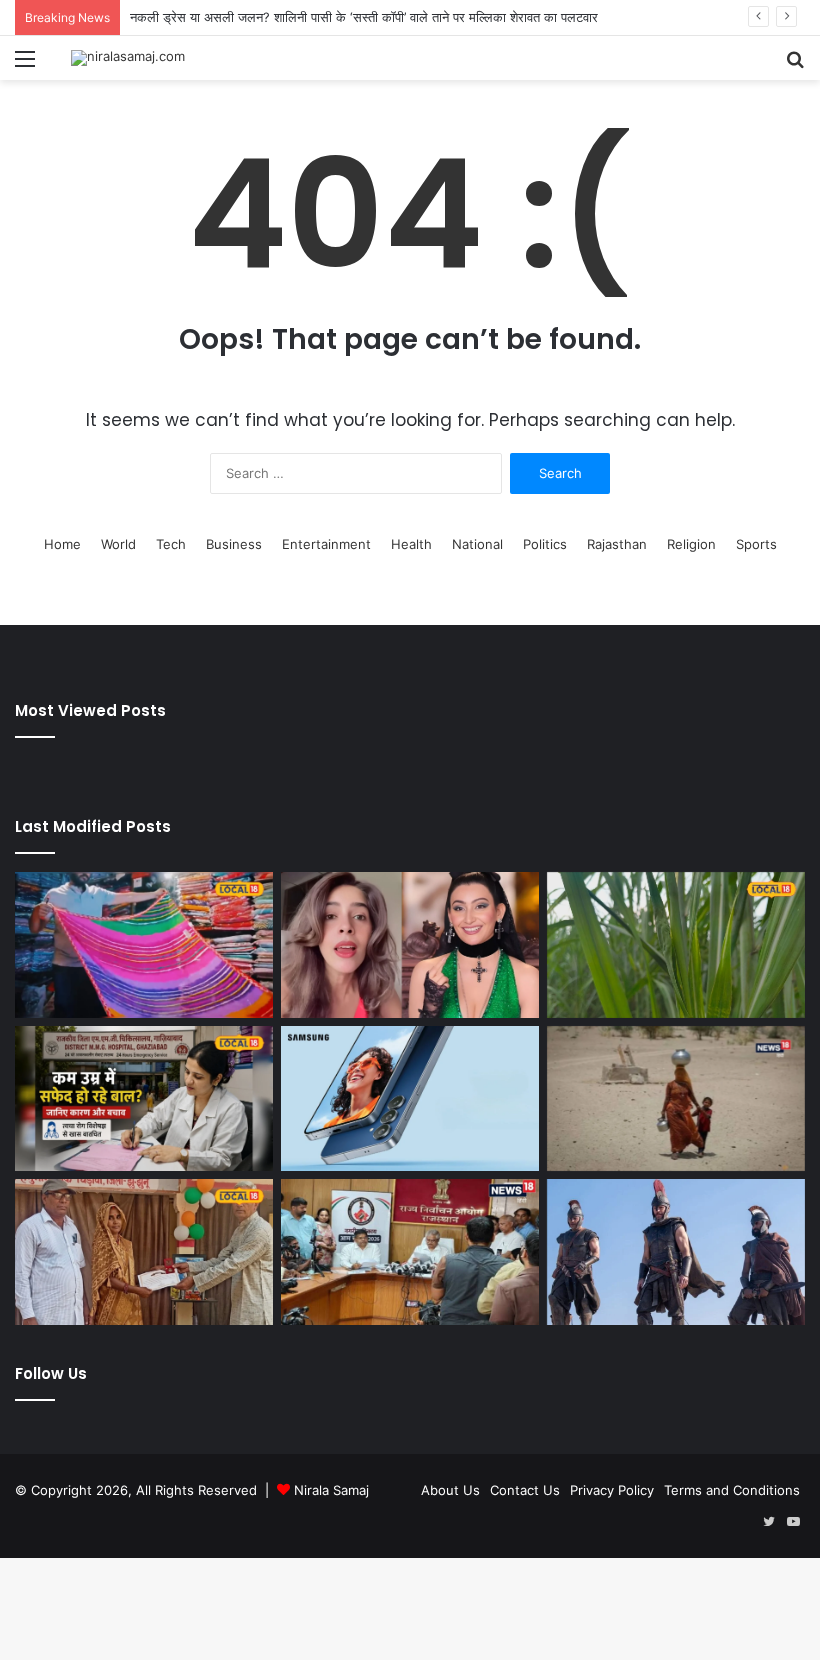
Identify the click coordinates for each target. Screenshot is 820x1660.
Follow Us (51, 1373)
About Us (450, 1490)
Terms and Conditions (732, 1490)
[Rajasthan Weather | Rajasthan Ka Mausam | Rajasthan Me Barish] (676, 1099)
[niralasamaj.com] (128, 58)
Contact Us (525, 1490)
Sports (756, 544)
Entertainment (326, 544)
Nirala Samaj (331, 1490)
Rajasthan (617, 544)
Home (62, 544)
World (118, 544)
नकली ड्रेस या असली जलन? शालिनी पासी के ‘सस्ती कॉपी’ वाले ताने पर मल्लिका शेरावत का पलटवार (364, 17)
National (477, 544)
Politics (545, 544)
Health (411, 544)
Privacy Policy (612, 1490)
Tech (171, 544)
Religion (691, 544)
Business (234, 544)
